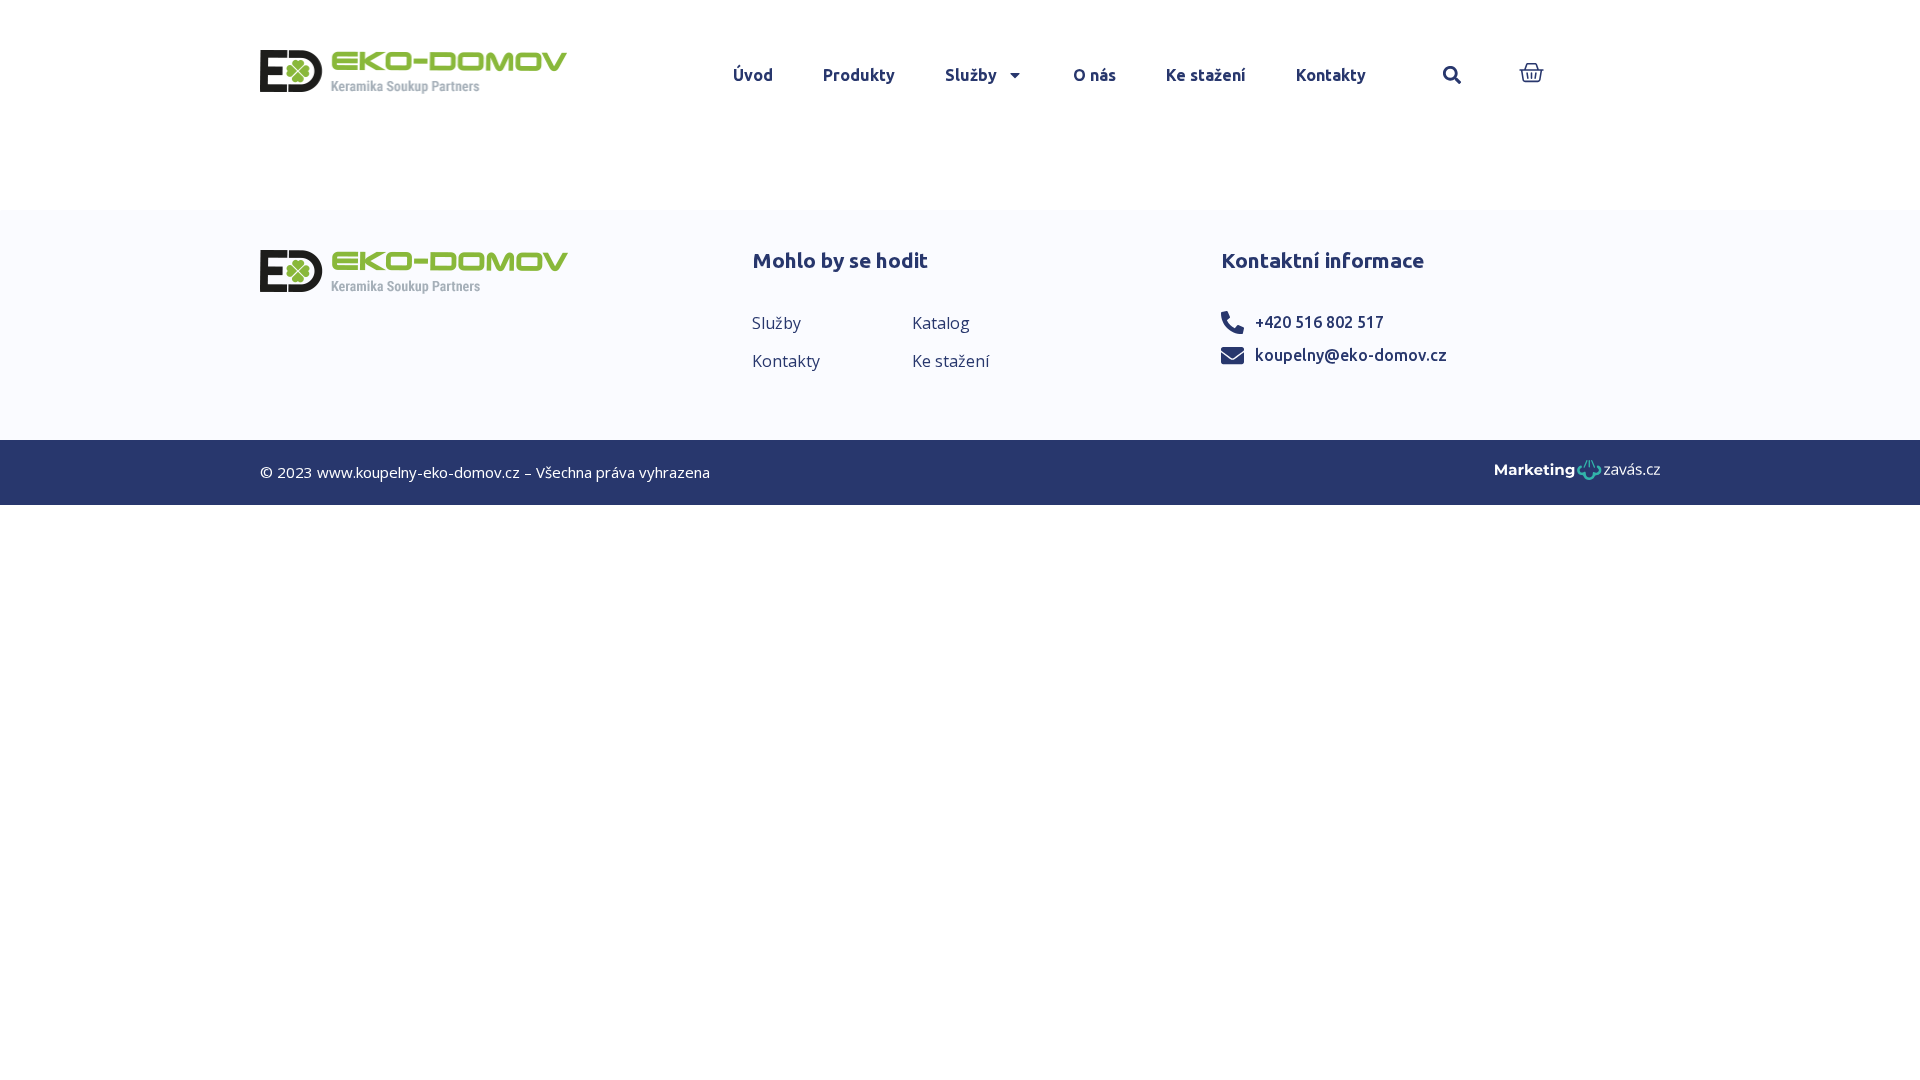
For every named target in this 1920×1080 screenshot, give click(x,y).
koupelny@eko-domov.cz (1351, 355)
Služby (971, 75)
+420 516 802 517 (1319, 322)
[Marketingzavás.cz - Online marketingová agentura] (1577, 475)
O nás (1094, 75)
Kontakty (1331, 75)
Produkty (859, 75)
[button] (1452, 75)
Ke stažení (1206, 75)
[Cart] (1531, 74)
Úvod (753, 75)
